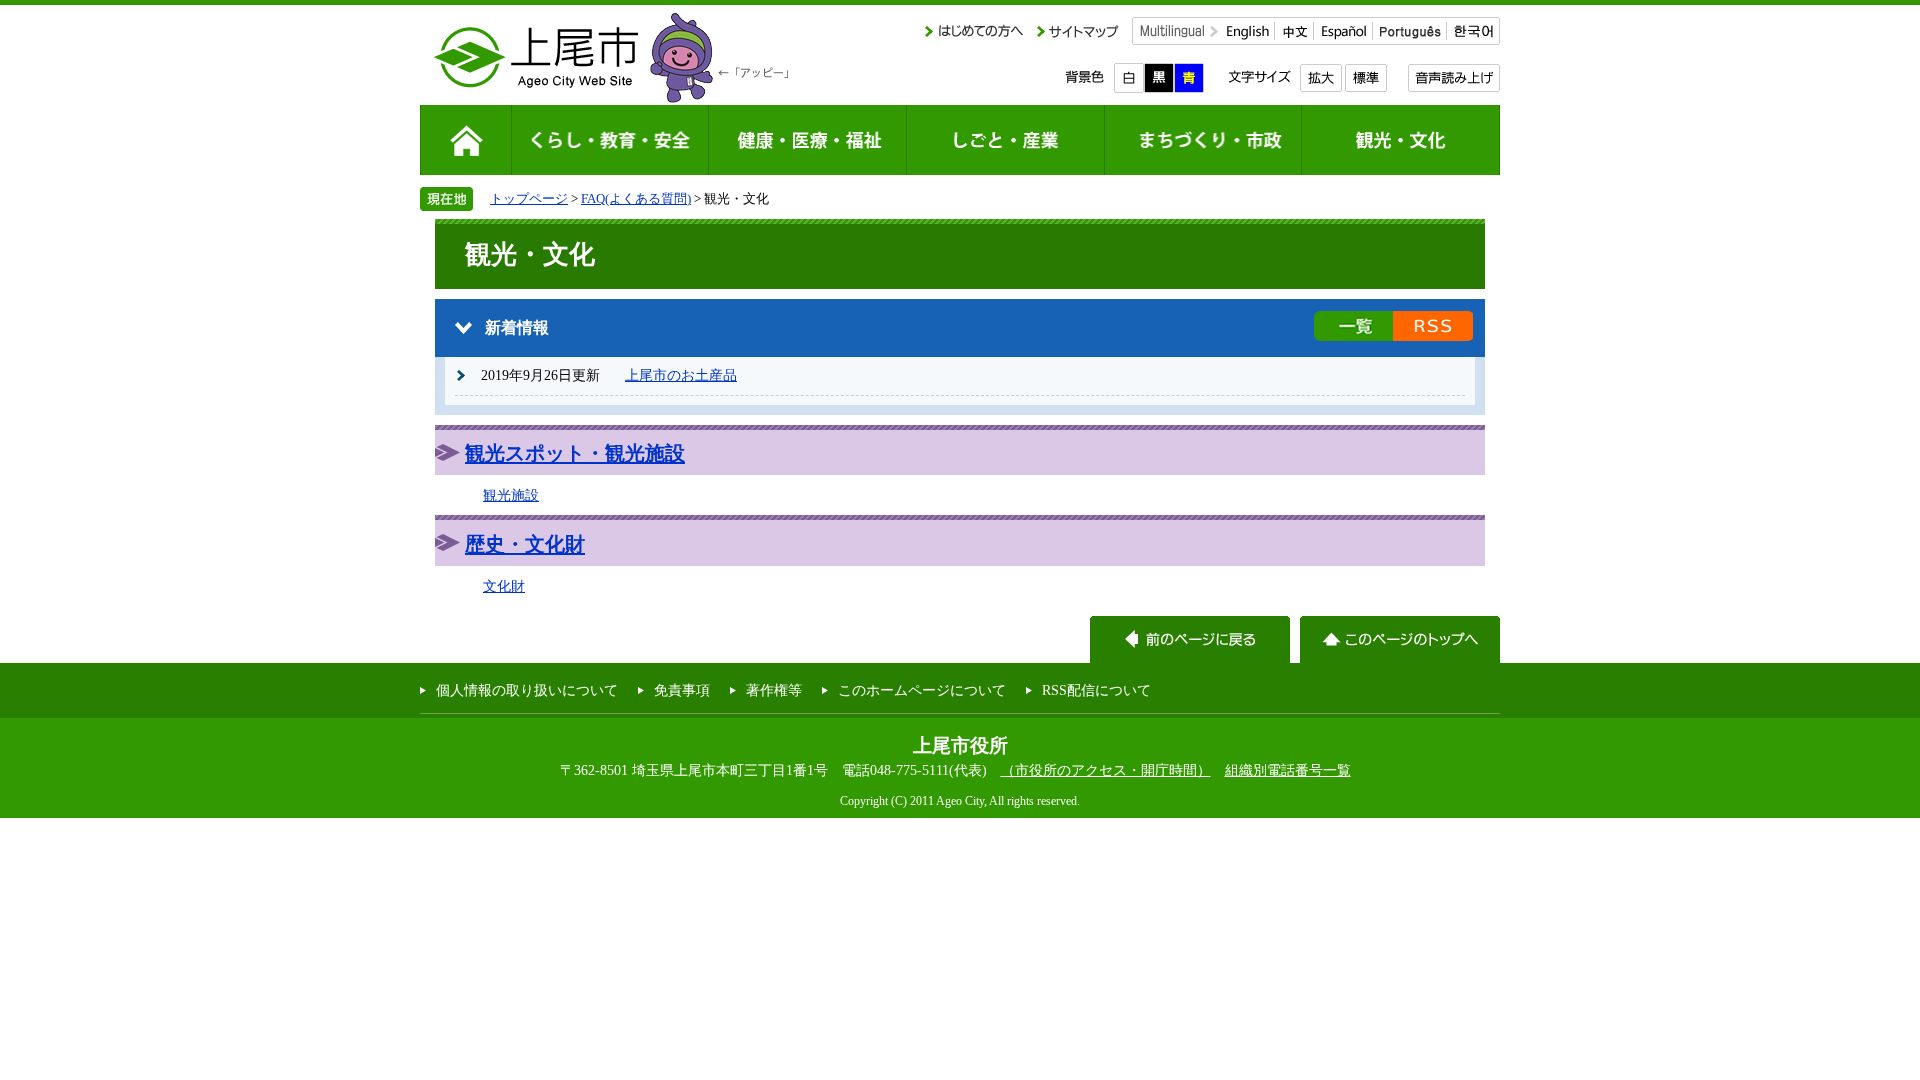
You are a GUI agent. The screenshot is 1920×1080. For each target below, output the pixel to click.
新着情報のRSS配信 (1433, 326)
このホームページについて (922, 690)
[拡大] (1320, 78)
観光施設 (511, 495)
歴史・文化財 (525, 544)
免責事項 (682, 690)
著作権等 (774, 690)
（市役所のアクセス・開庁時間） (1106, 770)
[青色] (1189, 78)
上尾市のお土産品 (681, 375)
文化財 (504, 586)
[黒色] (1159, 78)
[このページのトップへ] (1400, 639)
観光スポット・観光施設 (575, 453)
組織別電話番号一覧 (1288, 770)
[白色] (1129, 78)
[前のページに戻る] (1190, 639)
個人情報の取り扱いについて (527, 690)
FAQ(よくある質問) (636, 198)
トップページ (529, 198)
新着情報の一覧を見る (1353, 326)
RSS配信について (1096, 690)
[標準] (1365, 78)
